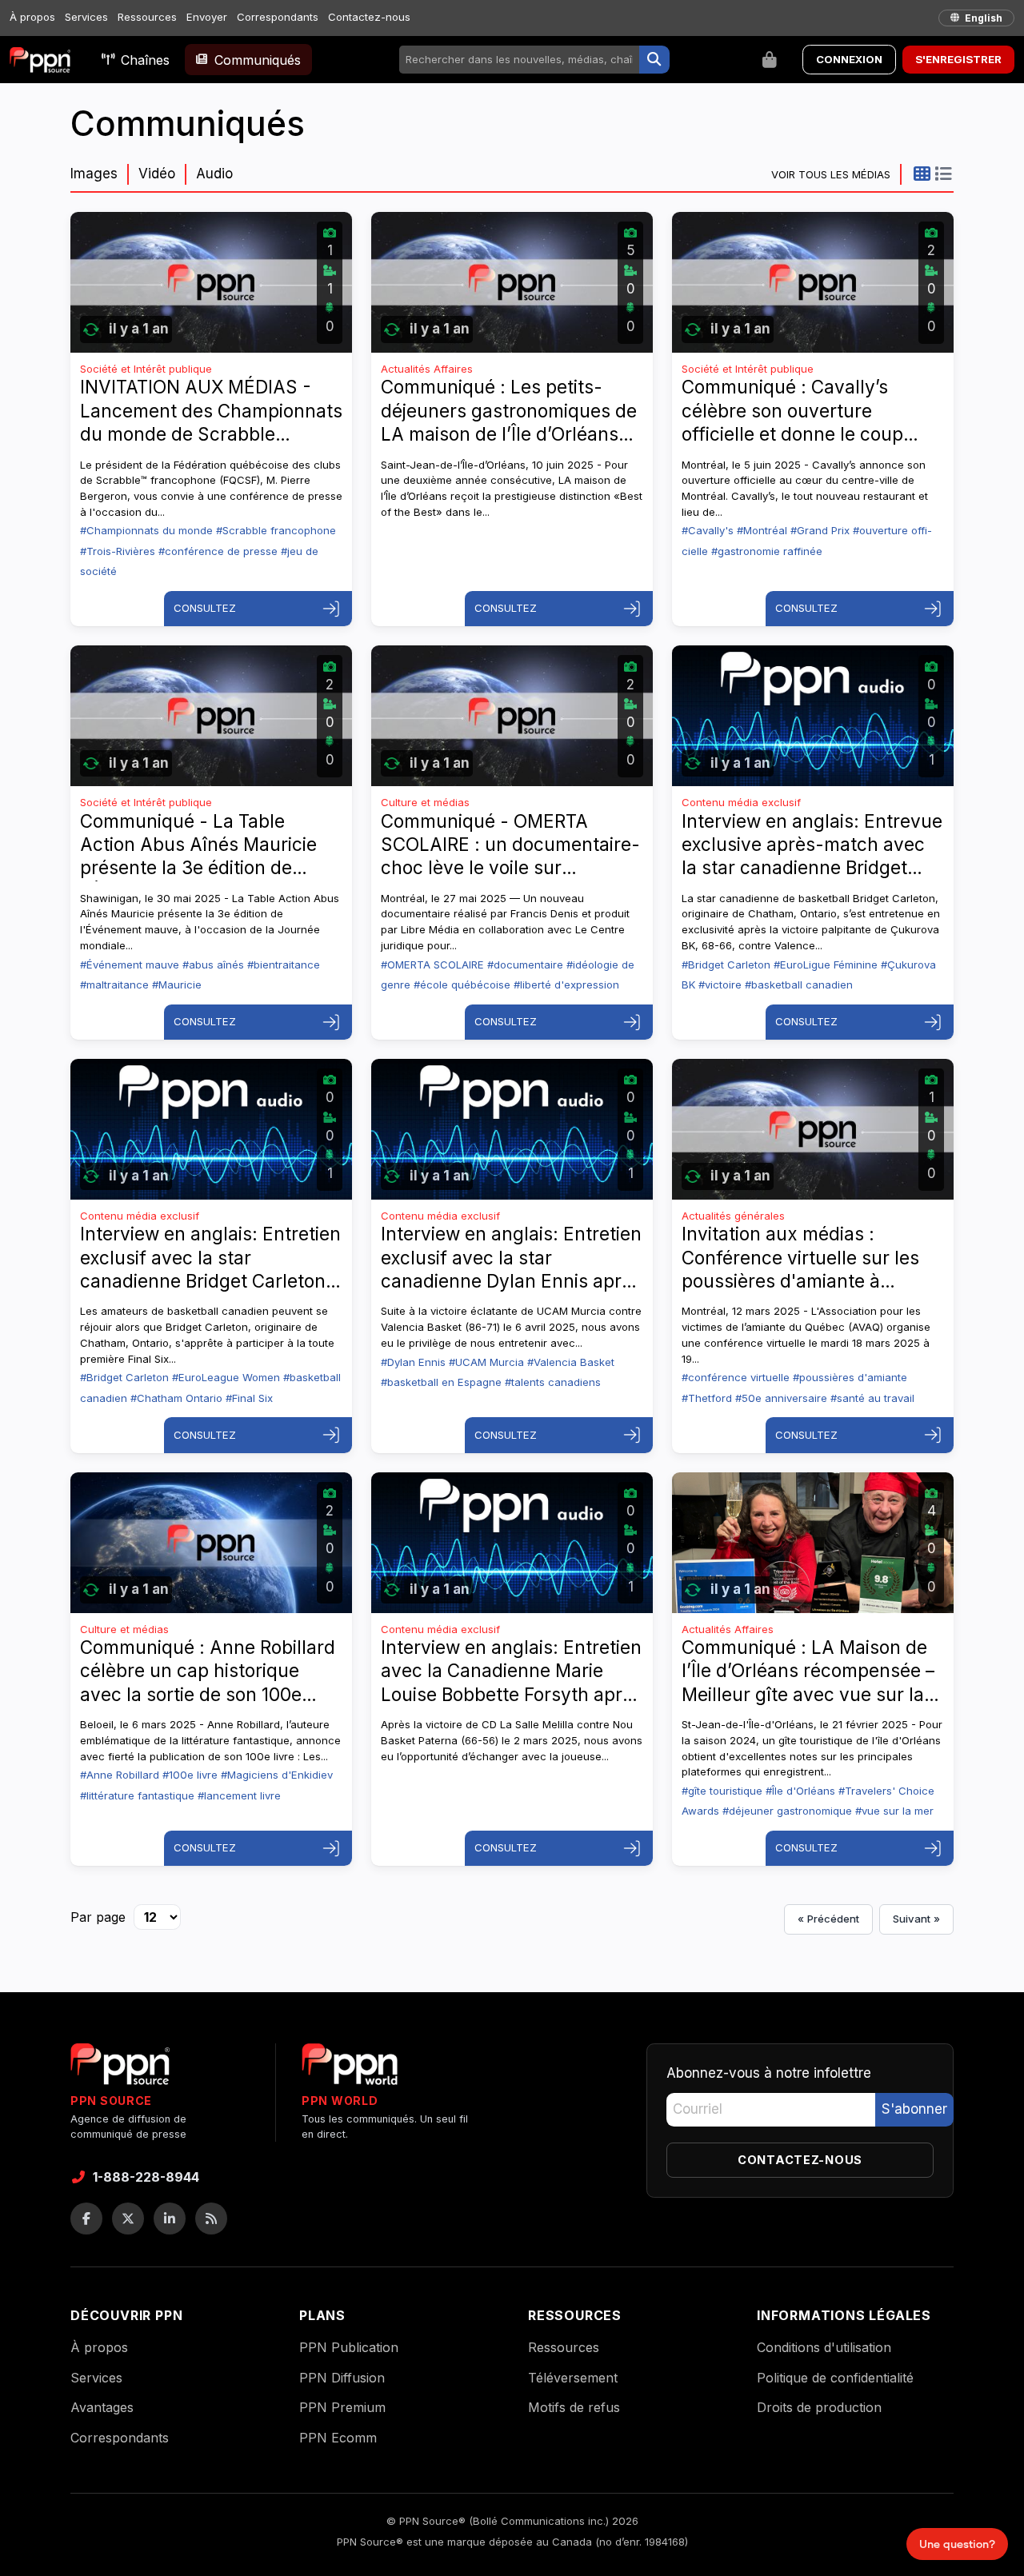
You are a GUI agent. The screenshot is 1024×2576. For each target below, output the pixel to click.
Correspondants (278, 17)
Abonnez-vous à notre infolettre (769, 2073)
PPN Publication (349, 2347)
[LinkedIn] (170, 2219)
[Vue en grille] (922, 174)
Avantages (102, 2407)
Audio (214, 174)
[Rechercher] (654, 60)
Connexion (849, 59)
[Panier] (770, 60)
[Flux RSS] (211, 2219)
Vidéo (157, 174)
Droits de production (819, 2407)
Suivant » (916, 1919)
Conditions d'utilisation (824, 2347)
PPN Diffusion (342, 2378)
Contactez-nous (369, 17)
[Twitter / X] (128, 2219)
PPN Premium (342, 2407)
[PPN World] (350, 2069)
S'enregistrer (958, 59)
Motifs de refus (574, 2407)
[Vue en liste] (943, 174)
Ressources (147, 17)
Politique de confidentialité (835, 2378)
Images (94, 174)
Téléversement (573, 2378)
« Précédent (828, 1919)
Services (86, 17)
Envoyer (207, 17)
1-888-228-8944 (146, 2177)
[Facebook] (86, 2219)
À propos (32, 17)
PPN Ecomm (338, 2438)
